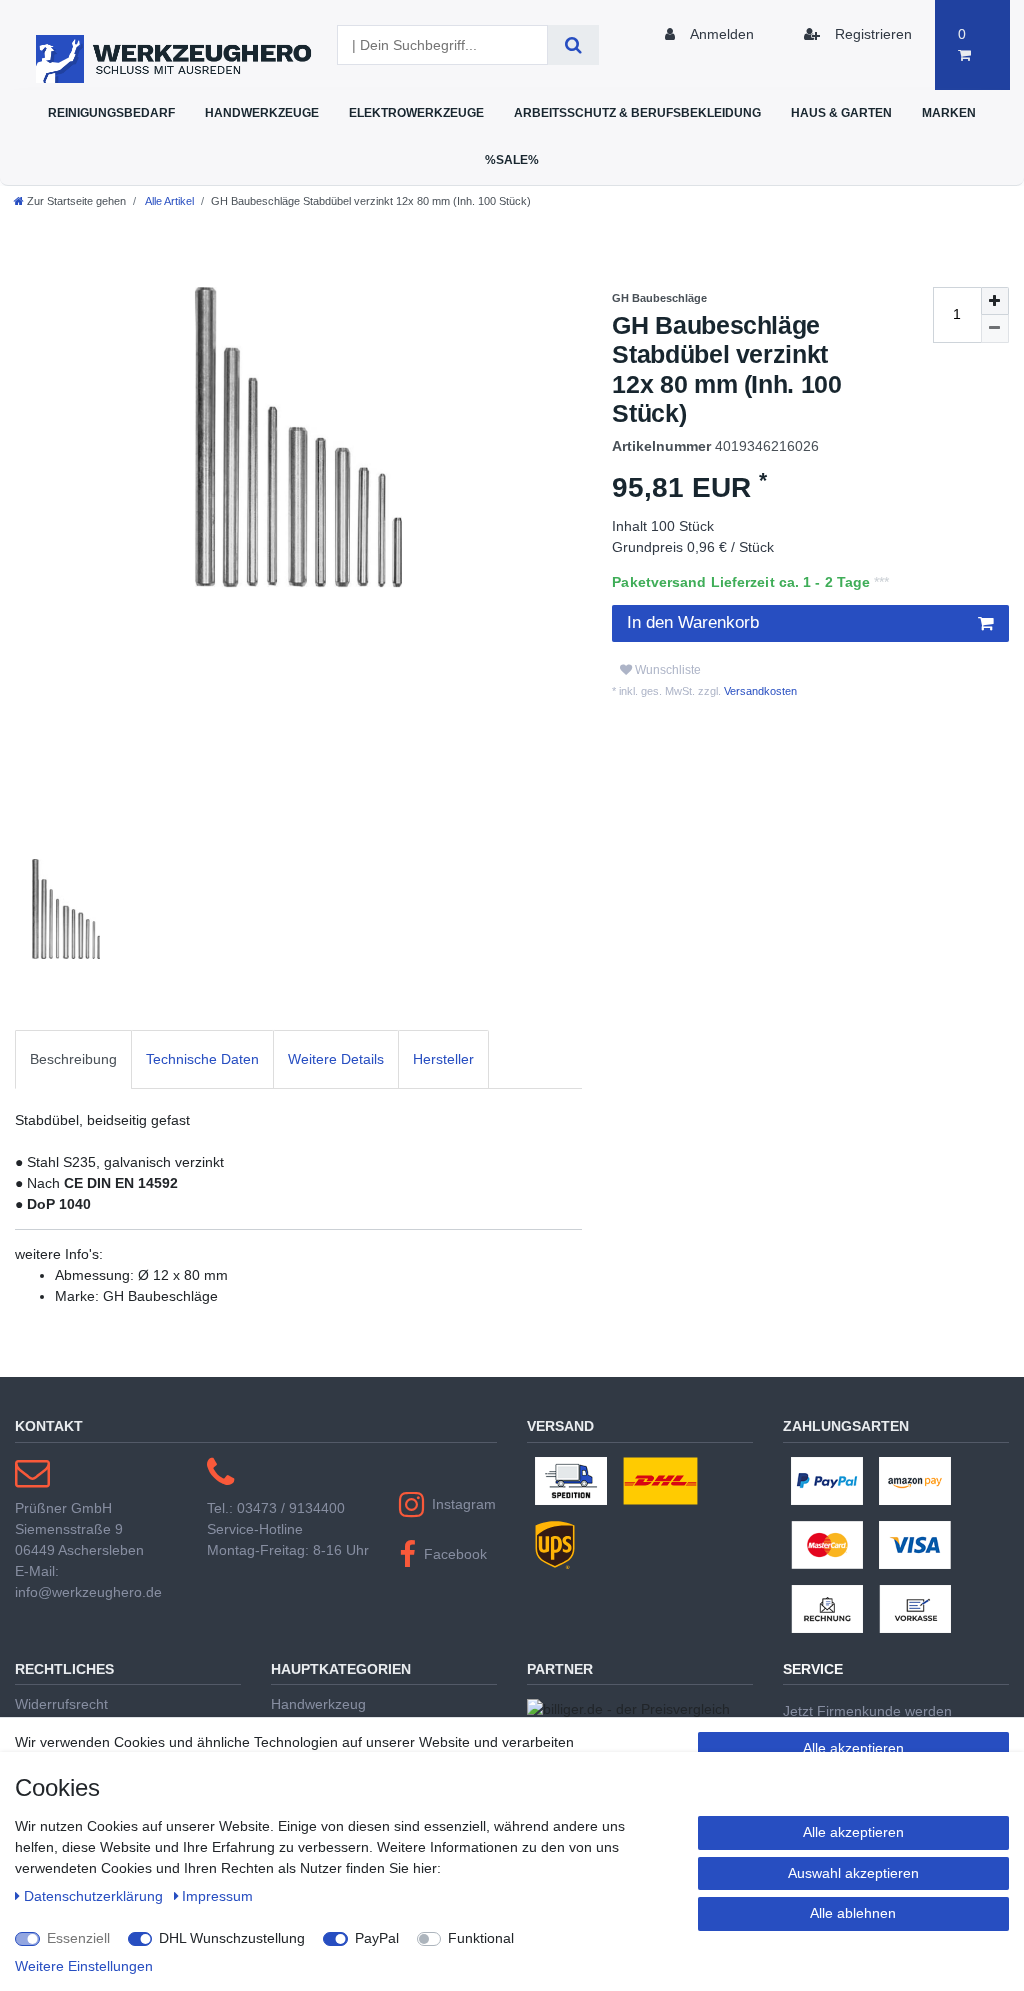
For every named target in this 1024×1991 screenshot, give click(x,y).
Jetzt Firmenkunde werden (867, 1711)
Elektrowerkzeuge (416, 112)
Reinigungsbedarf (111, 112)
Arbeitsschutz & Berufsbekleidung (637, 112)
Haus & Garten (841, 112)
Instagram (464, 1504)
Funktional (481, 1938)
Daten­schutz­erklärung (95, 1896)
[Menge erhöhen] (995, 301)
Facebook (455, 1554)
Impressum (217, 1896)
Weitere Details (336, 1059)
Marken (949, 112)
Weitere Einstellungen (84, 1966)
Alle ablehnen (853, 1913)
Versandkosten (759, 691)
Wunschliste (666, 670)
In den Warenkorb (693, 622)
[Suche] (573, 45)
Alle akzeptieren (853, 1748)
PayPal (377, 1938)
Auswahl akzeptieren (853, 1873)
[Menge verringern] (995, 329)
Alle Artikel (168, 201)
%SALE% (512, 159)
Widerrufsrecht (61, 1704)
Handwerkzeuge (262, 112)
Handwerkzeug (318, 1704)
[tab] (73, 1059)
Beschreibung (73, 1059)
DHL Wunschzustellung (232, 1938)
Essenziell (78, 1938)
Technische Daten (202, 1059)
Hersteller (443, 1059)
